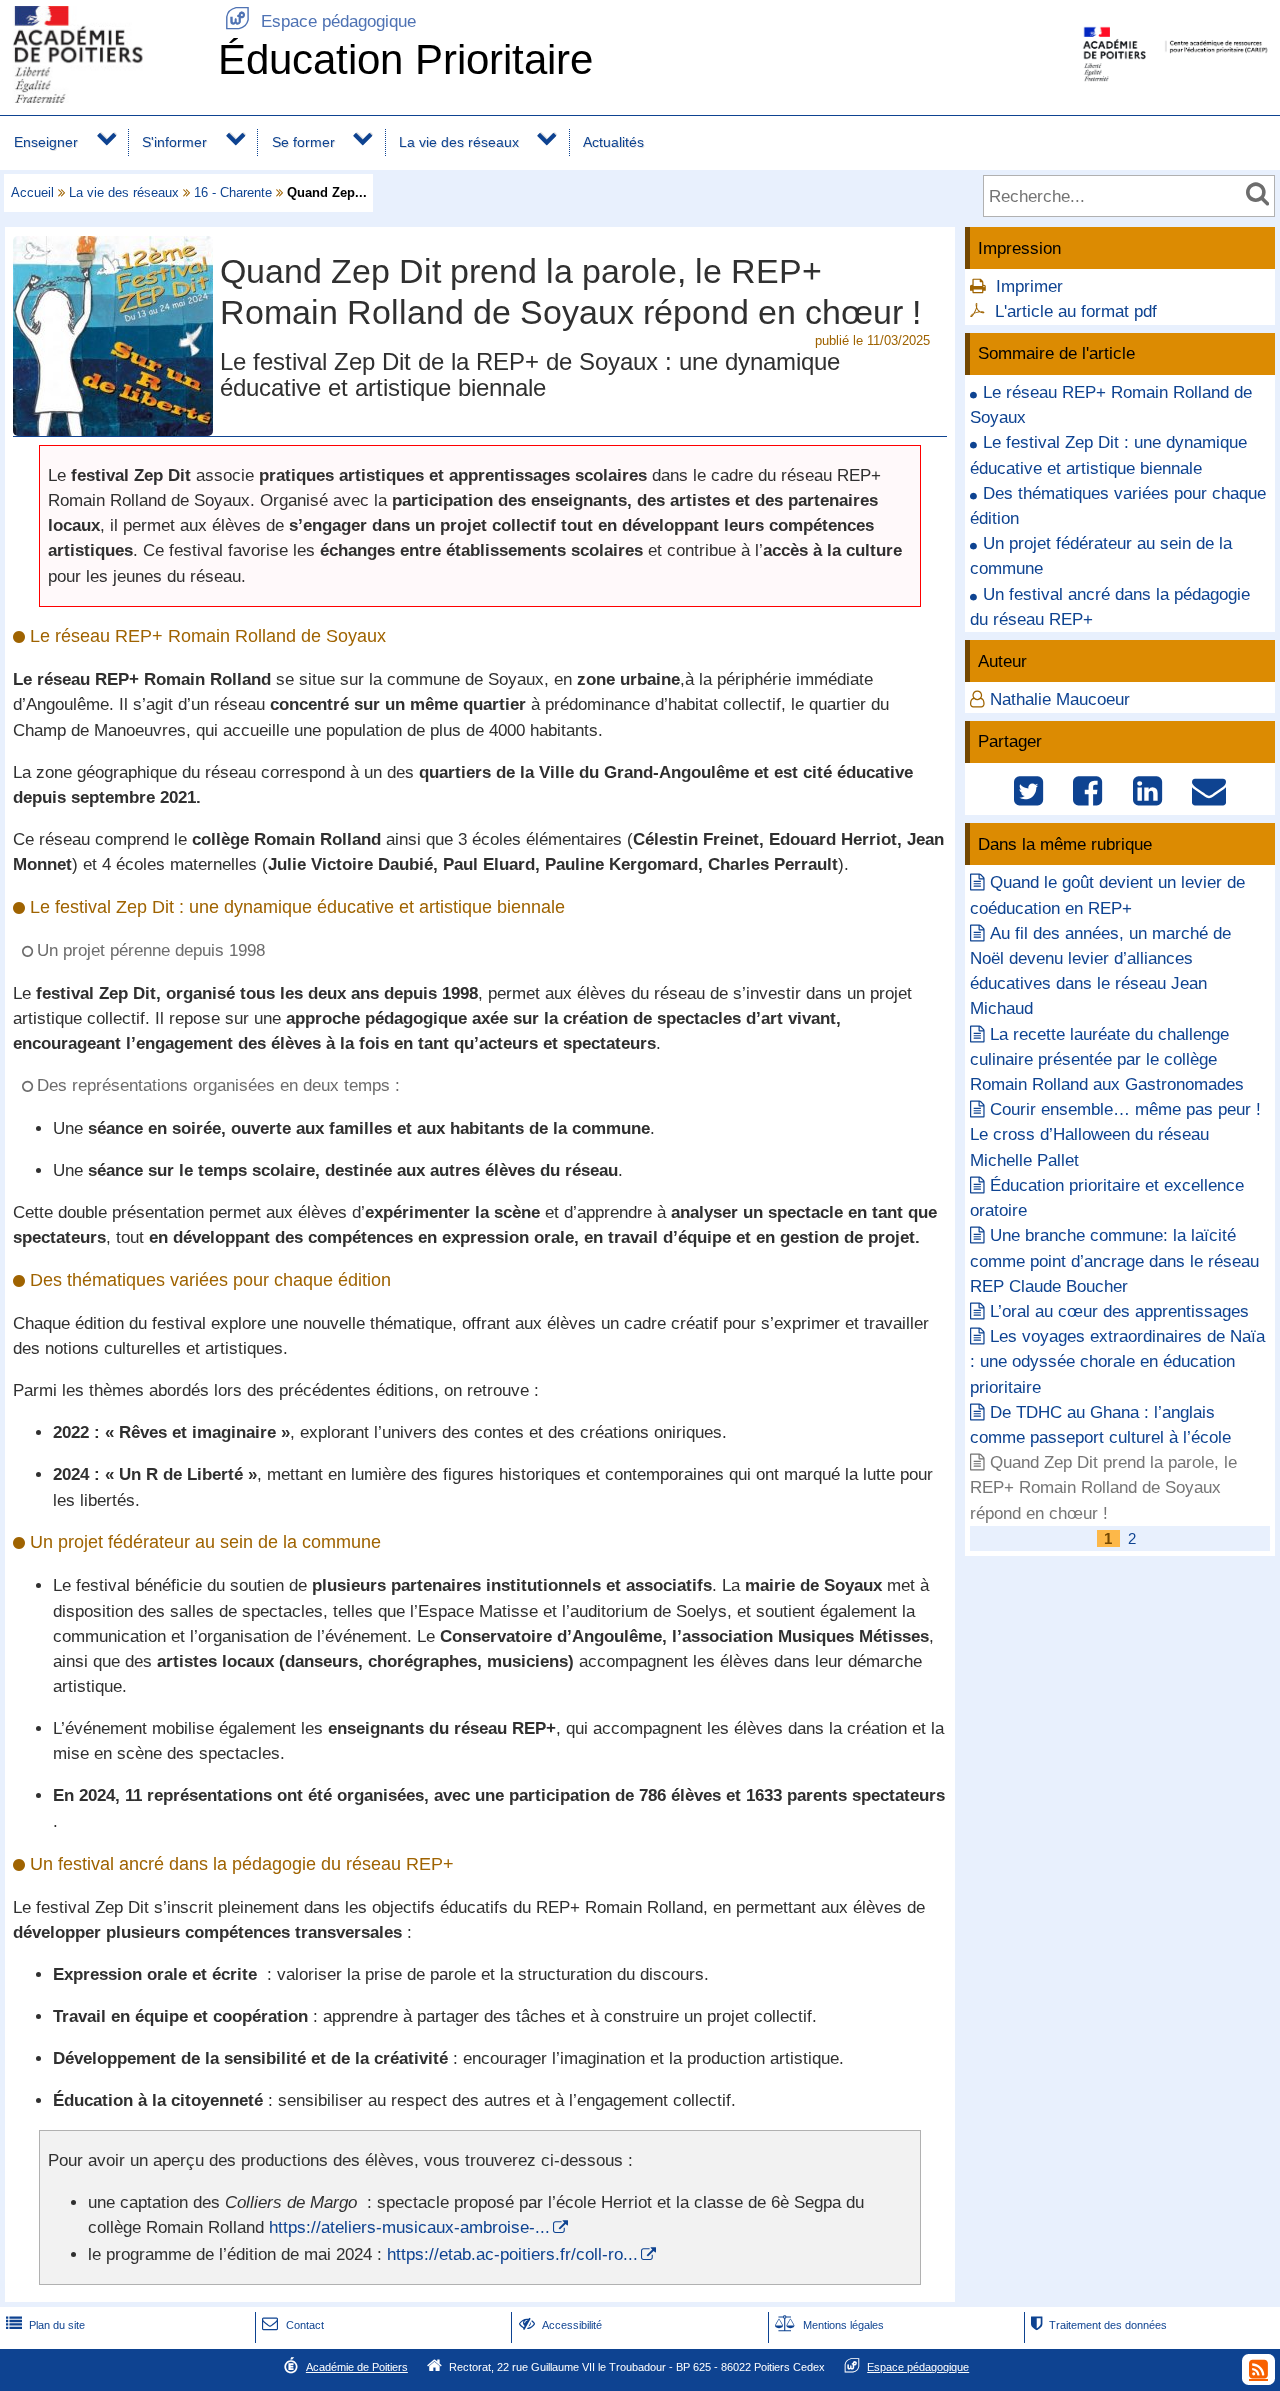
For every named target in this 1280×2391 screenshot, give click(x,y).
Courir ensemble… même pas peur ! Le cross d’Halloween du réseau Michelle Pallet (1115, 1134)
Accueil (32, 192)
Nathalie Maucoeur (1060, 699)
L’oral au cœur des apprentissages (1119, 1311)
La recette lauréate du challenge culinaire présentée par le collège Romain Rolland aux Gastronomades (1107, 1059)
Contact (292, 2325)
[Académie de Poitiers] (105, 97)
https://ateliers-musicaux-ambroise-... (409, 2227)
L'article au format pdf (1076, 311)
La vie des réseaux (459, 142)
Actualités (613, 142)
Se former (303, 142)
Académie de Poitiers (357, 2367)
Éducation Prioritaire (405, 59)
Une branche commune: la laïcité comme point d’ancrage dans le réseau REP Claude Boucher (1114, 1260)
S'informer (174, 142)
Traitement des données (1099, 2325)
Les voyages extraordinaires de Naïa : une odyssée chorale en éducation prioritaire (1117, 1361)
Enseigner (46, 142)
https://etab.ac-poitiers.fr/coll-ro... (512, 2254)
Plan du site (45, 2325)
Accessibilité (560, 2325)
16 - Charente (233, 192)
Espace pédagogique (320, 21)
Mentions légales (829, 2325)
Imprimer (1029, 286)
